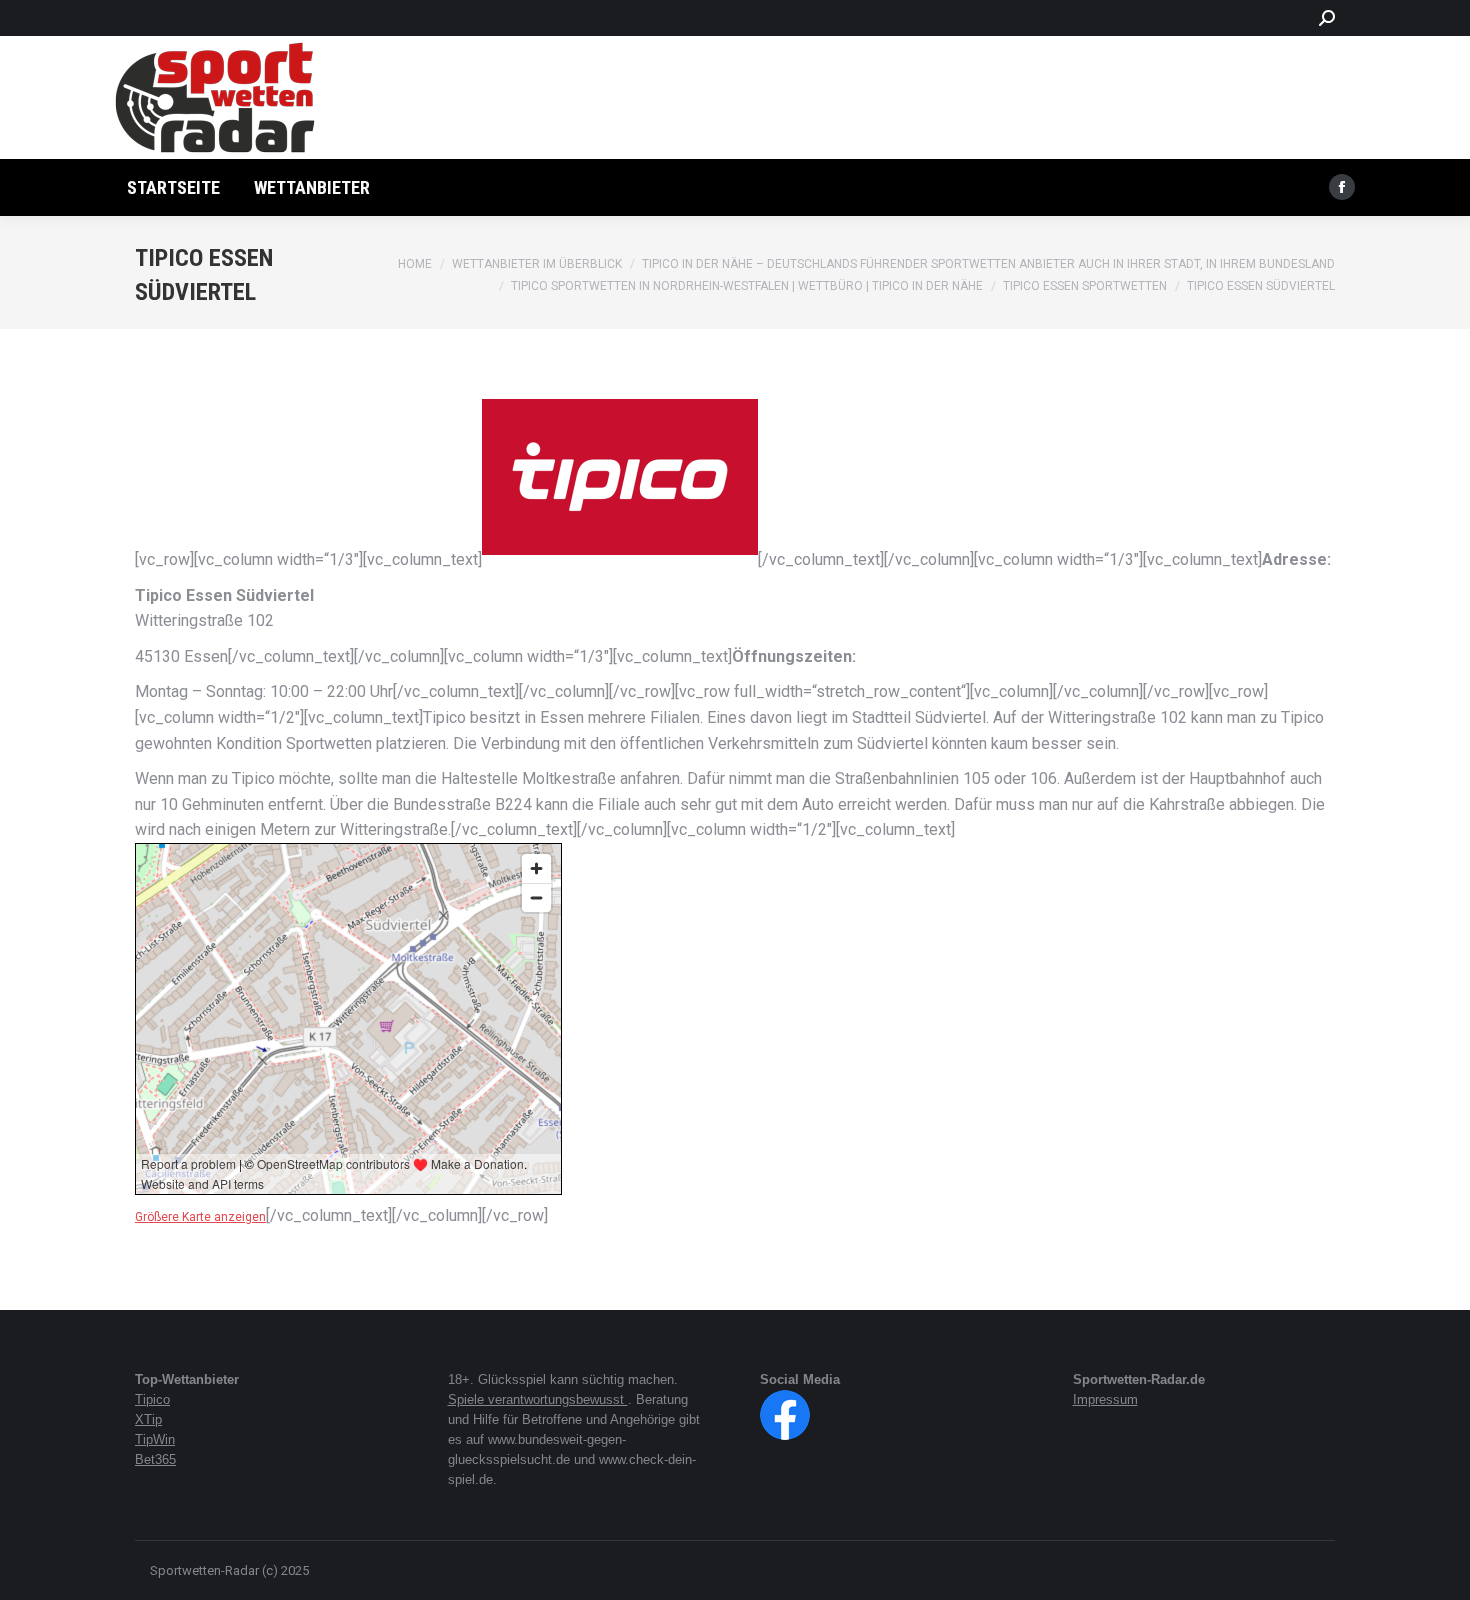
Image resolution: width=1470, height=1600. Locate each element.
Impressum (1105, 1399)
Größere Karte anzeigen (200, 1217)
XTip (148, 1419)
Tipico (152, 1399)
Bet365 (155, 1459)
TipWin (155, 1439)
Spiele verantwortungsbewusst (538, 1399)
